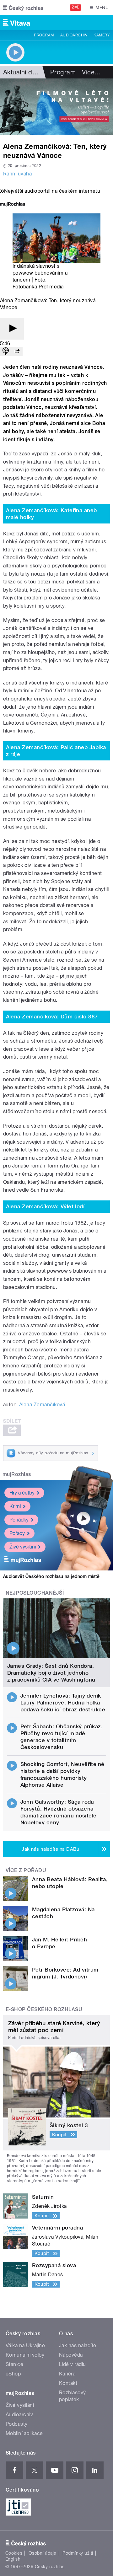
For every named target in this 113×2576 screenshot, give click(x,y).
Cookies (14, 2553)
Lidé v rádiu (73, 2364)
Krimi (15, 1506)
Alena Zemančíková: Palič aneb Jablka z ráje (56, 751)
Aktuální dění (22, 72)
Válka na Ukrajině (25, 2345)
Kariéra (67, 2374)
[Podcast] (6, 352)
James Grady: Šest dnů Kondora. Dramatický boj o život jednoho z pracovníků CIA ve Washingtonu (51, 1673)
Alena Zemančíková (42, 1405)
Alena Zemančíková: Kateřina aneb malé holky (51, 514)
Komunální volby (25, 2355)
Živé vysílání (23, 1547)
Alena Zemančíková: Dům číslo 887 (52, 1017)
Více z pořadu (26, 1870)
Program (44, 35)
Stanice (14, 2364)
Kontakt (68, 2383)
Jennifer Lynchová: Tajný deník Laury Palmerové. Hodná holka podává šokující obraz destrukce (63, 1703)
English (13, 2559)
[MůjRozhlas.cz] (13, 205)
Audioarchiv (74, 35)
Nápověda (71, 2355)
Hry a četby (22, 1493)
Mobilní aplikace (24, 2433)
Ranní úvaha (17, 174)
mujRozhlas (17, 1474)
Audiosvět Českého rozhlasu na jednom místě (51, 1576)
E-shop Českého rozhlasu (44, 2009)
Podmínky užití (78, 2553)
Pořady (17, 1533)
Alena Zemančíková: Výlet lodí (45, 1206)
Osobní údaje (43, 2553)
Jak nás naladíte (78, 2345)
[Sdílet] (17, 352)
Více (91, 72)
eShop (13, 2374)
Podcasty (17, 2424)
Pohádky (19, 1520)
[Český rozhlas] (23, 8)
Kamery (102, 35)
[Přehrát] (12, 329)
